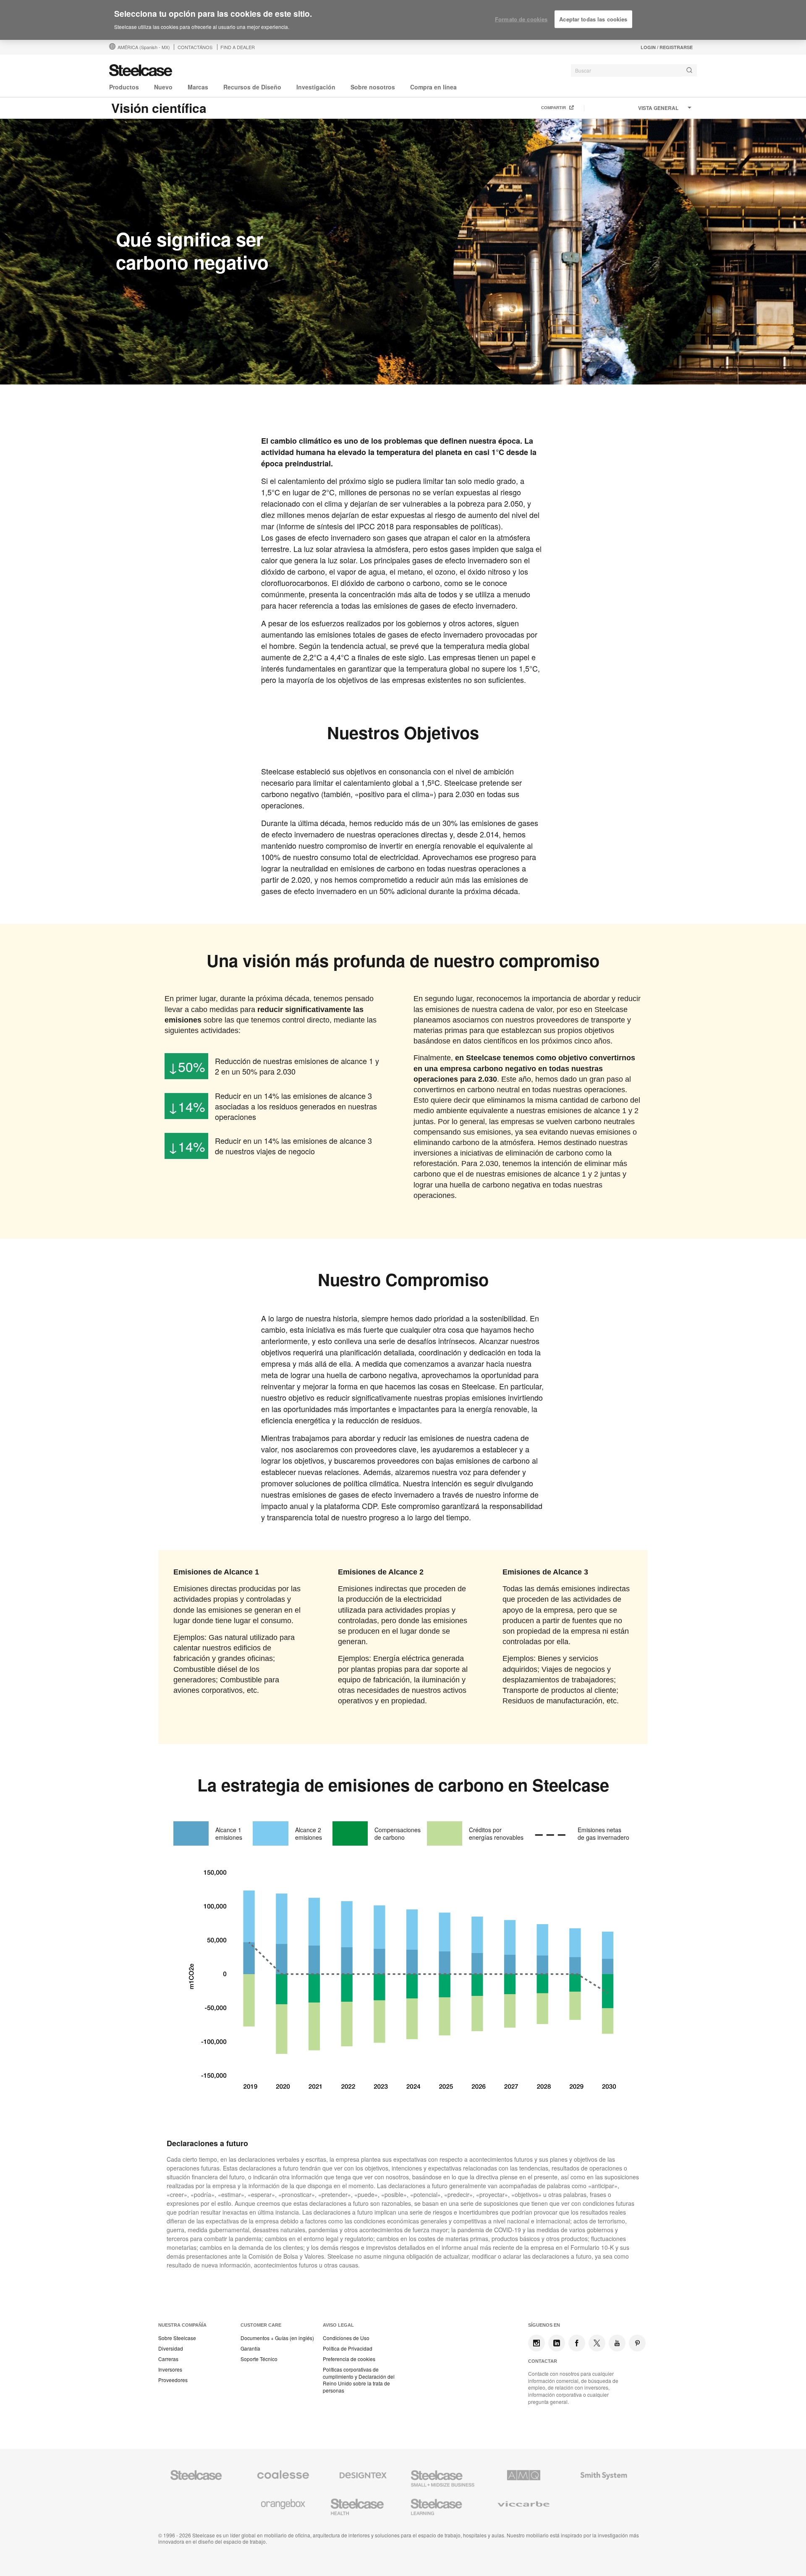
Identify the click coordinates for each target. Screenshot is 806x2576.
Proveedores (173, 2380)
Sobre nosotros (373, 87)
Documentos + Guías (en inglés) (277, 2338)
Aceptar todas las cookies (593, 19)
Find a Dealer (238, 47)
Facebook (577, 2343)
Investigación (316, 87)
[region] (403, 20)
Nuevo (163, 87)
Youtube (617, 2343)
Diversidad (171, 2348)
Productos (124, 87)
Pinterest (637, 2343)
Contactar (543, 2361)
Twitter (597, 2343)
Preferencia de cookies (349, 2359)
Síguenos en (544, 2325)
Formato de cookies (521, 19)
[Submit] (689, 70)
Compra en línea (433, 87)
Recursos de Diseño (252, 87)
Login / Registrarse (667, 47)
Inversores (170, 2369)
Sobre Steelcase (177, 2338)
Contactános (195, 47)
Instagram (536, 2343)
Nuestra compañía (182, 2325)
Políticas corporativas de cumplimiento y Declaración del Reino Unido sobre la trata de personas (359, 2380)
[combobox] (634, 71)
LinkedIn (557, 2343)
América (144, 47)
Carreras (168, 2359)
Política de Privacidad (348, 2348)
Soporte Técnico (259, 2359)
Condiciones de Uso (346, 2338)
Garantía (250, 2348)
